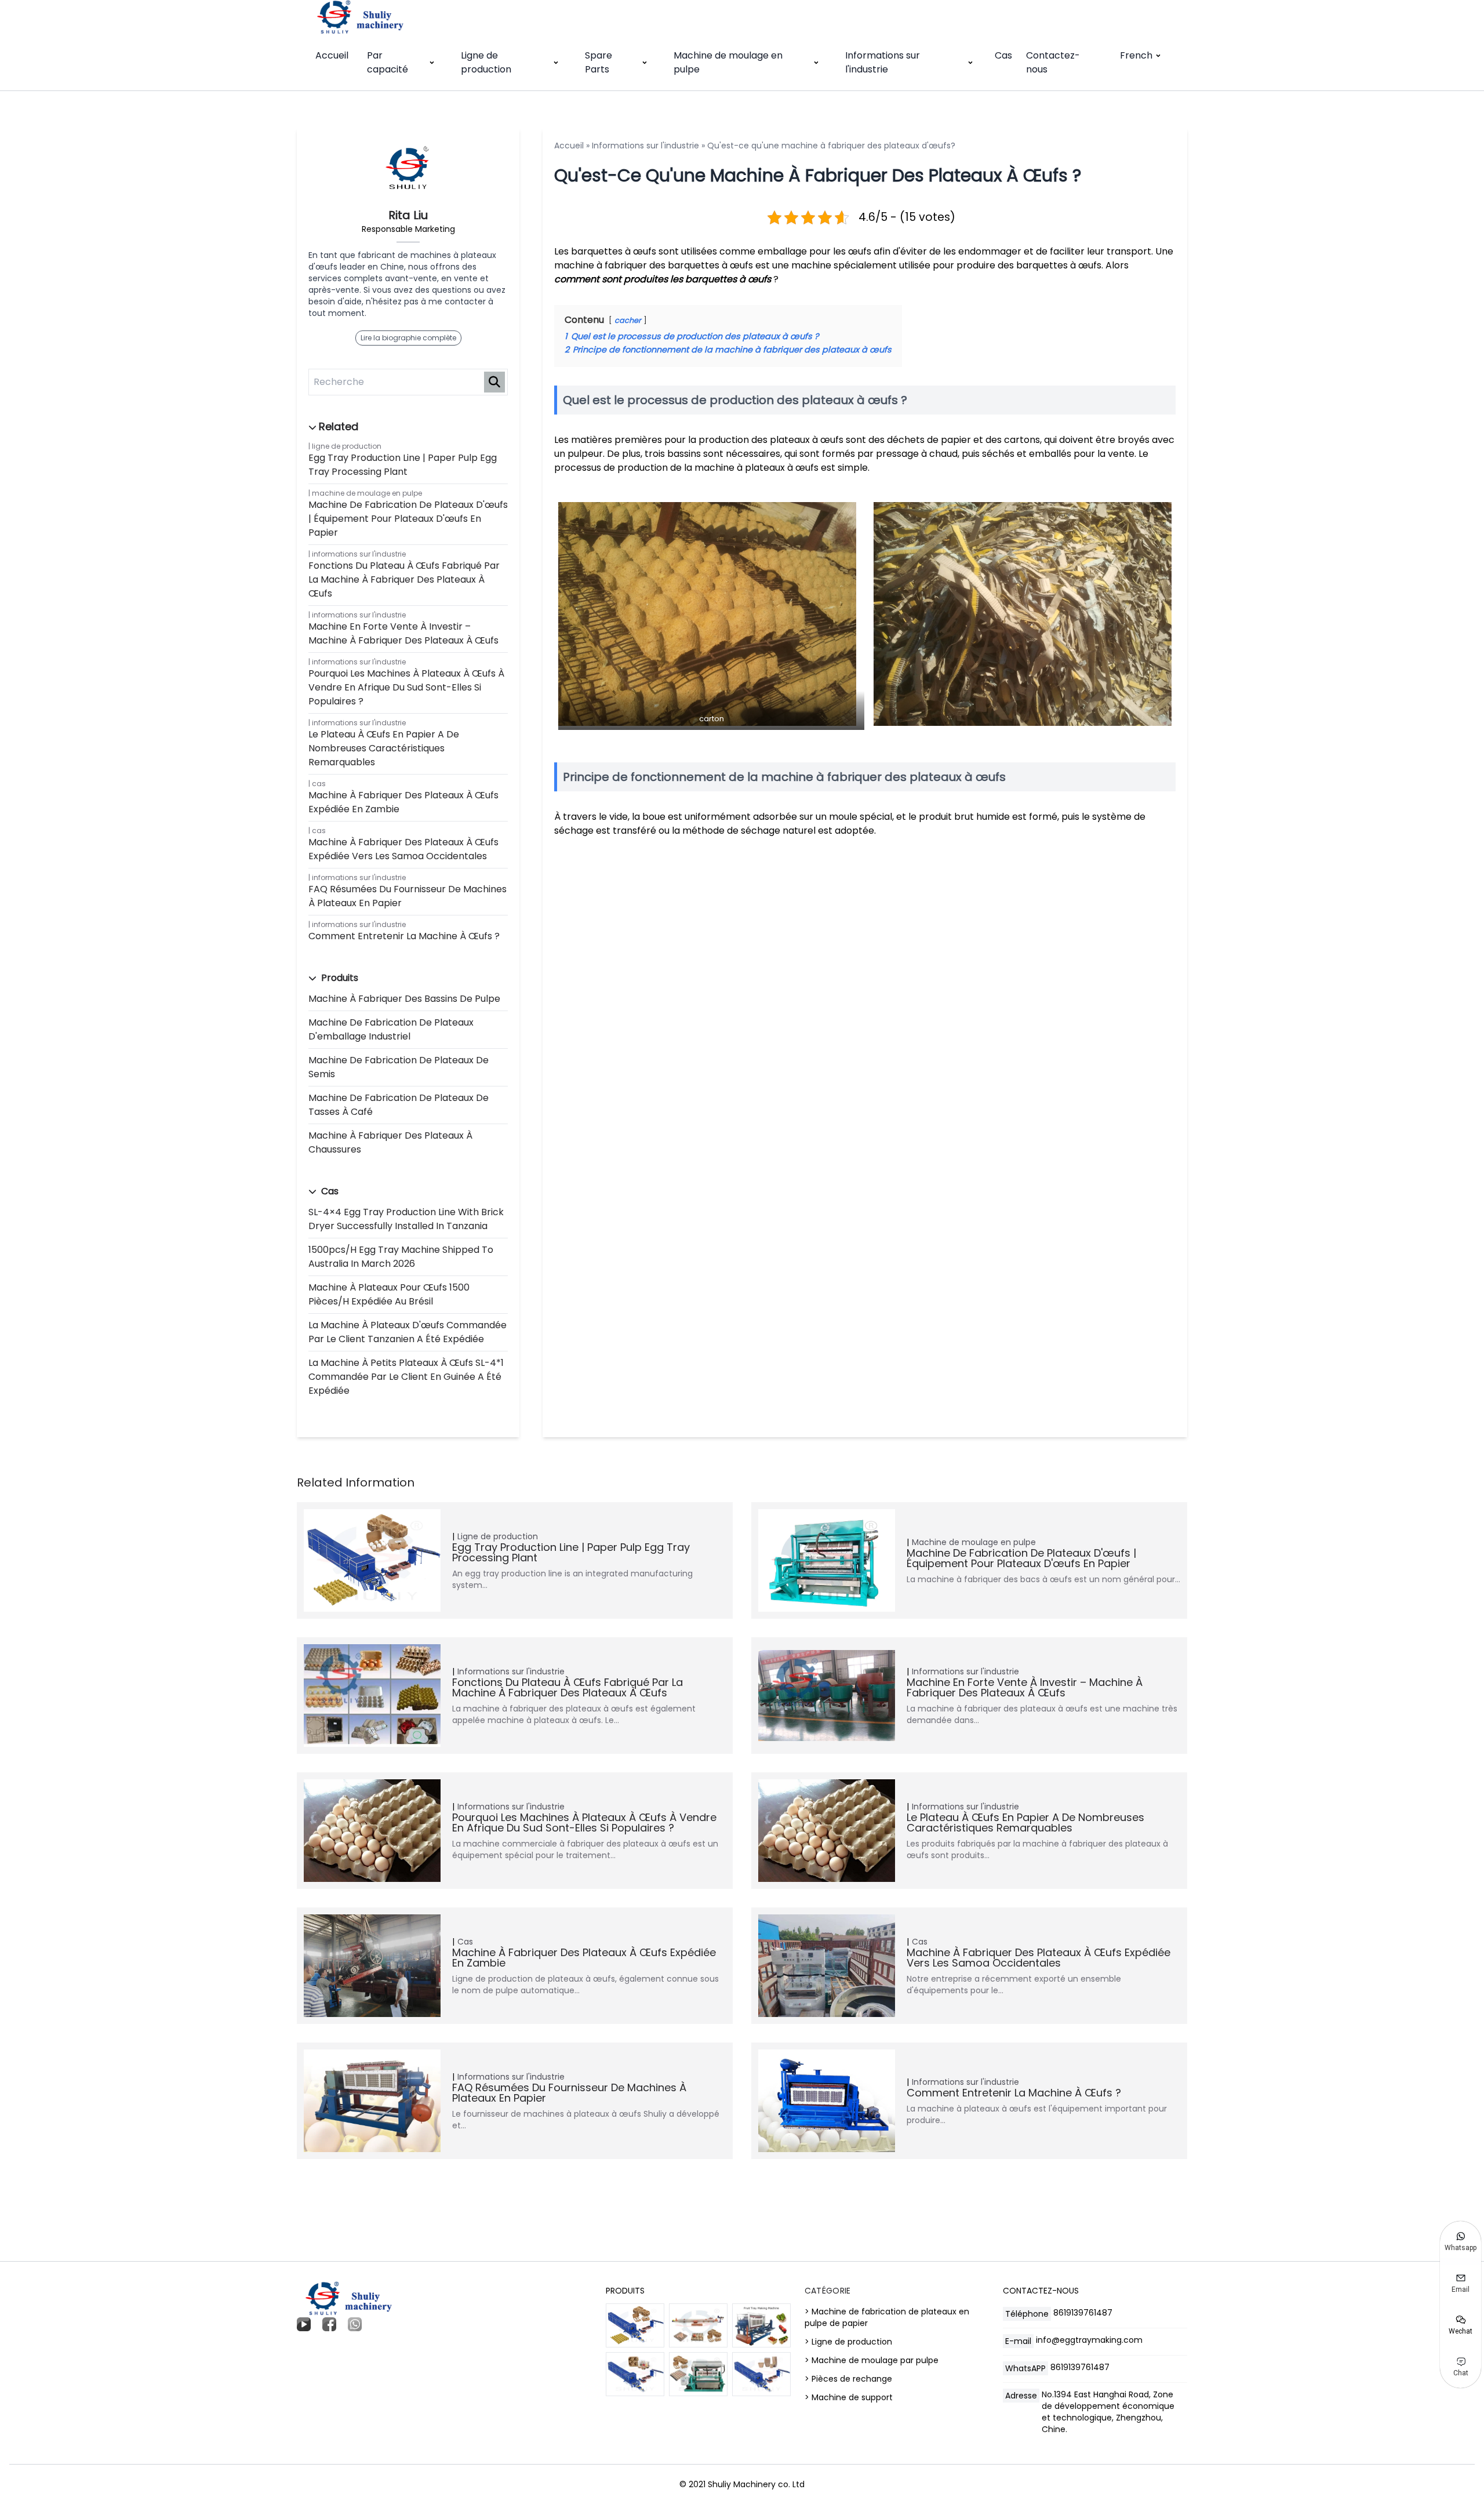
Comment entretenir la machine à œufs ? (404, 936)
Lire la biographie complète (408, 338)
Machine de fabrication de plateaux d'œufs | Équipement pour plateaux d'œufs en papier (408, 519)
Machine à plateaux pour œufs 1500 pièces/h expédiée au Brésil (389, 1294)
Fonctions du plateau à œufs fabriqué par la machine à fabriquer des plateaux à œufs (404, 579)
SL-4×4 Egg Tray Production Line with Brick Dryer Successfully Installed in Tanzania (406, 1219)
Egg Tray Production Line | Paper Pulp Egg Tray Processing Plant (403, 465)
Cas (1003, 55)
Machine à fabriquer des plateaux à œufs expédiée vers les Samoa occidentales (403, 849)
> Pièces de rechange (848, 2379)
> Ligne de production (848, 2342)
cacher (628, 320)
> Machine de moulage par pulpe (872, 2360)
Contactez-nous (1053, 62)
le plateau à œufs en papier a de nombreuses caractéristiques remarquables (384, 748)
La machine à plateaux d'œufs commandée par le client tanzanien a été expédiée (408, 1332)
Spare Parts (599, 62)
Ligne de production (486, 62)
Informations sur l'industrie (883, 62)
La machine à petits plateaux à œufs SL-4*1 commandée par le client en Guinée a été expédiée (406, 1377)
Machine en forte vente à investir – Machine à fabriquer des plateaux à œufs (403, 633)
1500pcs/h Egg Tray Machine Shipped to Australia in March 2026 (401, 1257)
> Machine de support (849, 2397)
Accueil (332, 55)
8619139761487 (1083, 2313)
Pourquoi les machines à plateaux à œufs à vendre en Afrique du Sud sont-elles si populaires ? (406, 687)
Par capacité (388, 62)
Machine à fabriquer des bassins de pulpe (404, 999)
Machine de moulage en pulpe (728, 62)
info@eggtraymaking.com (1089, 2340)
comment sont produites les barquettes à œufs (663, 279)
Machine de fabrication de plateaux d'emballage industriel (391, 1029)
